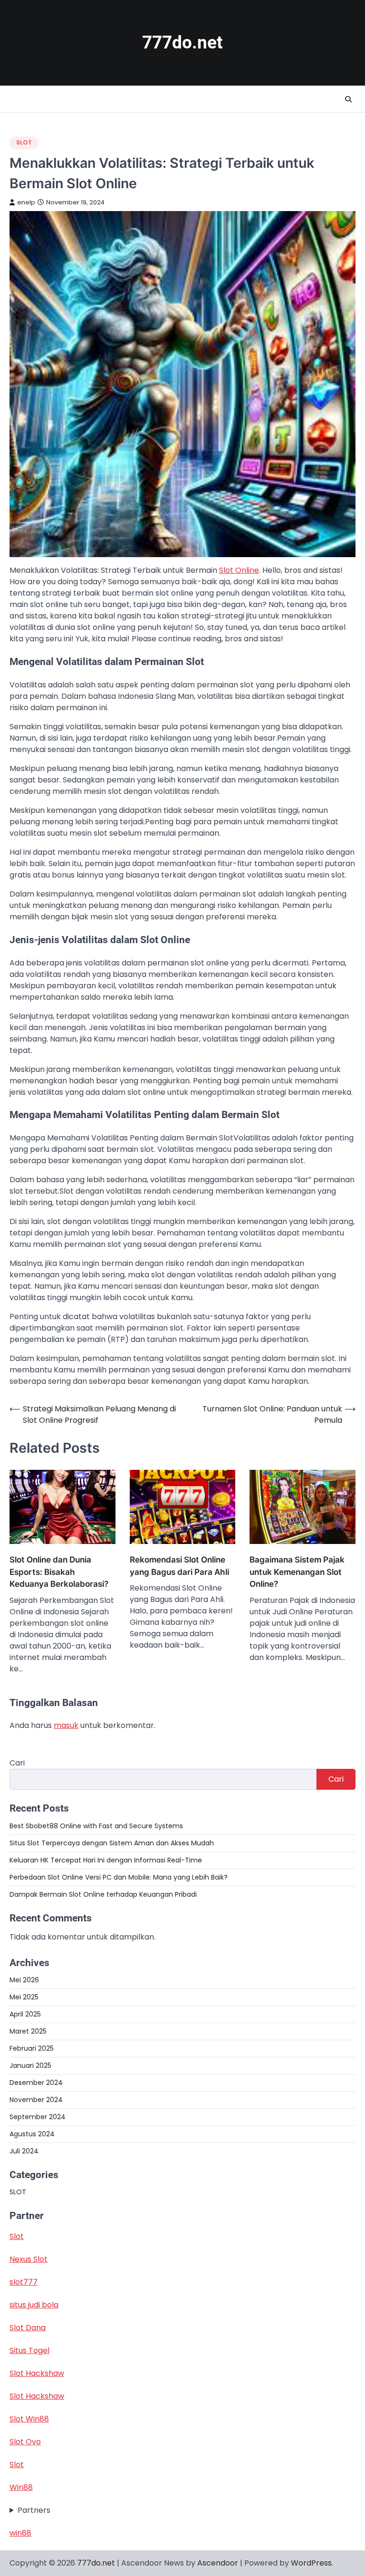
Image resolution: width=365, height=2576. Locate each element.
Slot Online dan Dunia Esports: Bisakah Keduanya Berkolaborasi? (59, 1572)
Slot (17, 2236)
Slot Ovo (25, 2442)
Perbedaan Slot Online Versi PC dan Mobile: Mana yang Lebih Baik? (119, 1877)
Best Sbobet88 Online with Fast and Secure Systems (96, 1826)
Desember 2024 (36, 2083)
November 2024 (36, 2100)
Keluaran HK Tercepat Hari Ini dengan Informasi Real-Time (106, 1860)
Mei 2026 (24, 1980)
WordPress (311, 2563)
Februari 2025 (32, 2048)
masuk (66, 1725)
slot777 (24, 2282)
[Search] (348, 99)
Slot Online (239, 570)
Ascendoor (218, 2563)
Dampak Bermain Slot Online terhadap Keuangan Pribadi (103, 1894)
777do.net (182, 43)
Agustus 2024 (32, 2134)
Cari (17, 1763)
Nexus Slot (29, 2259)
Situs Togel (29, 2350)
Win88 (21, 2487)
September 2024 (38, 2117)
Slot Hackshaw (37, 2373)
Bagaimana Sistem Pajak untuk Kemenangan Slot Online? (297, 1572)
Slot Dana (28, 2328)
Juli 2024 (24, 2151)
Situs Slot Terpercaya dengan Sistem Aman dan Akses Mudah (112, 1843)
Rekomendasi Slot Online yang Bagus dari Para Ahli (179, 1566)
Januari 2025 (30, 2065)
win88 (20, 2533)
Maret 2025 (28, 2031)
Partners (34, 2510)
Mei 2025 (24, 1997)
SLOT (24, 142)
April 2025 (25, 2014)
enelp (26, 202)
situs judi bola (34, 2305)
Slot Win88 (29, 2419)
